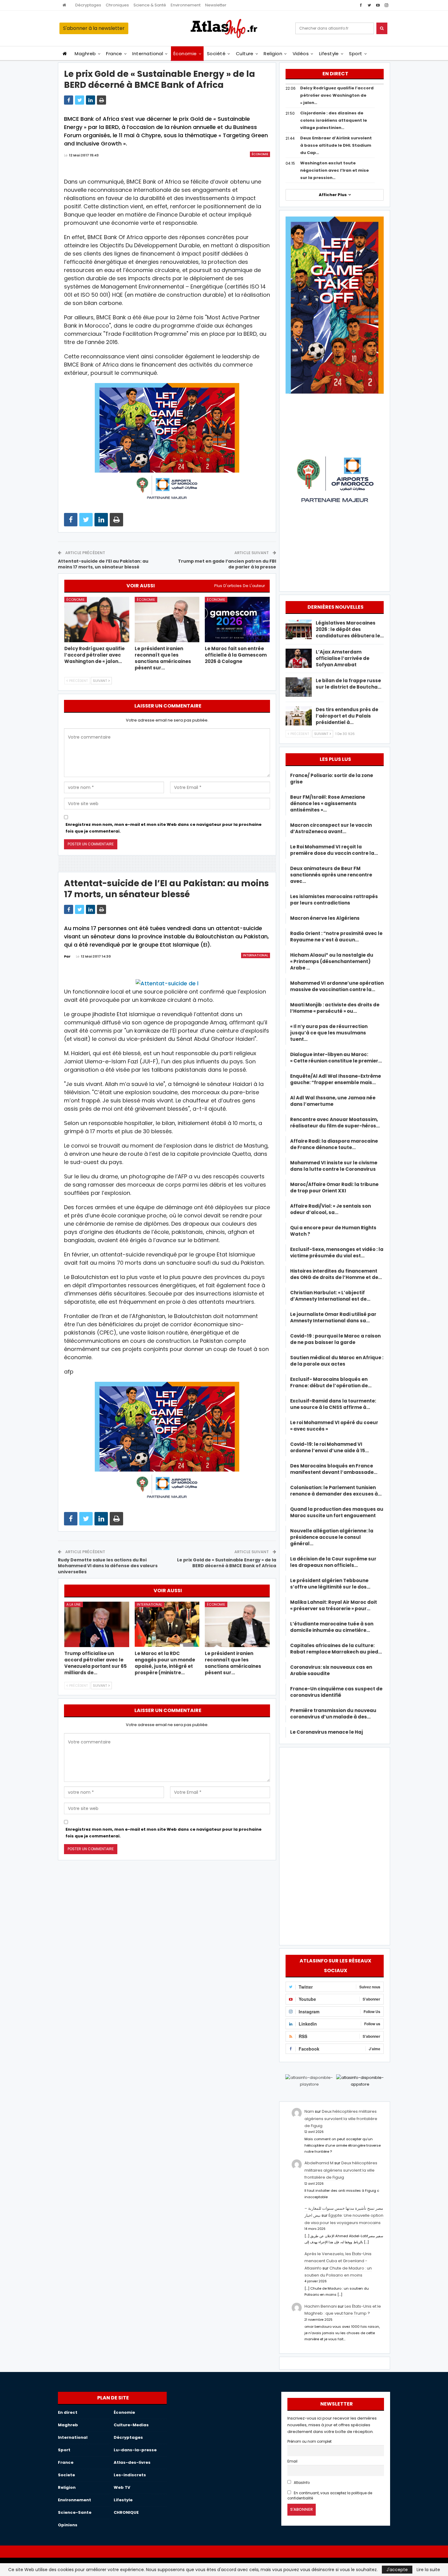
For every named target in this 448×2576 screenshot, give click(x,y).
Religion (273, 54)
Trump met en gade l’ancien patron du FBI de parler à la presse (227, 564)
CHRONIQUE (126, 2512)
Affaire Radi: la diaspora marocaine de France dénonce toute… (334, 1144)
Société (216, 54)
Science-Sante (75, 2512)
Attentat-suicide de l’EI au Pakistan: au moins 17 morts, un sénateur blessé (103, 564)
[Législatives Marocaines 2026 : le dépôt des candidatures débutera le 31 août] (299, 629)
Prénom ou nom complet (309, 2442)
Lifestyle (329, 54)
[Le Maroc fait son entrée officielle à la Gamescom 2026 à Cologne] (237, 620)
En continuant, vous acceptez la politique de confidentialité (330, 2496)
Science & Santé (150, 5)
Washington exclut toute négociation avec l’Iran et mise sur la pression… (334, 170)
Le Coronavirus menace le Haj (327, 1732)
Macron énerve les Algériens (325, 918)
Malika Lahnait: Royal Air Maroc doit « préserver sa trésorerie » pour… (334, 1605)
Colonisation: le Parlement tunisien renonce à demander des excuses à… (336, 1491)
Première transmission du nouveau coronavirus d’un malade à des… (333, 1714)
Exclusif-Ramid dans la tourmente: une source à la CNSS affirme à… (333, 1404)
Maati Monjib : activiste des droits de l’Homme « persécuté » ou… (335, 1008)
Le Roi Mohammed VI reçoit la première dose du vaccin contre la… (334, 850)
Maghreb (85, 54)
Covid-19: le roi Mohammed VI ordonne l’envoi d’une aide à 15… (329, 1447)
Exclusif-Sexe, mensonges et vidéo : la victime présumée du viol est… (337, 1252)
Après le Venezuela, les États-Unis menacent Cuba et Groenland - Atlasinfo (338, 2261)
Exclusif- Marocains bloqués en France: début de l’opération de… (331, 1382)
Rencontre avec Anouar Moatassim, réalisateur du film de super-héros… (335, 1123)
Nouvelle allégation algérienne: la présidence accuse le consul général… (332, 1537)
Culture (245, 54)
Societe (66, 2475)
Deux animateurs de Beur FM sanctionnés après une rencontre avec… (331, 875)
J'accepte (397, 2570)
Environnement (186, 5)
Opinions (68, 2525)
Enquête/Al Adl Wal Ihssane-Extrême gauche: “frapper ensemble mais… (336, 1079)
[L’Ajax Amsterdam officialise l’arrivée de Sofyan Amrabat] (299, 658)
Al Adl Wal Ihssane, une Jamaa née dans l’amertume (333, 1101)
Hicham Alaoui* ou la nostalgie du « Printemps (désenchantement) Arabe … (332, 961)
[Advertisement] (335, 1845)
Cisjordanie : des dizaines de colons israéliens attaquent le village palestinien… (334, 120)
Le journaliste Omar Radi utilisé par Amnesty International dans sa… (333, 1317)
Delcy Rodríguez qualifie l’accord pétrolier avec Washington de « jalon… (337, 95)
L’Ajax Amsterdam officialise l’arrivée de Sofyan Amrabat (343, 658)
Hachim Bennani (321, 2306)
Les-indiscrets (130, 2475)
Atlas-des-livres (132, 2462)
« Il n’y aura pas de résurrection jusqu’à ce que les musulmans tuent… (329, 1033)
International (148, 54)
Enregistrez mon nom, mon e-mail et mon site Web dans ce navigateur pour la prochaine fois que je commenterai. (164, 828)
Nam (309, 2111)
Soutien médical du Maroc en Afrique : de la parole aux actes (337, 1361)
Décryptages (88, 5)
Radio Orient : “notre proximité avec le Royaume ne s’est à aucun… (336, 937)
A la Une (74, 1604)
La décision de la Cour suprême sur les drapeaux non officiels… (333, 1562)
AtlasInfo (301, 2483)
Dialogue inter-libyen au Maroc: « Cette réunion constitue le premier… (336, 1058)
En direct (68, 2412)
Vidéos (301, 54)
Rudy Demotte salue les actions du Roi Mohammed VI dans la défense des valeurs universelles (108, 1566)
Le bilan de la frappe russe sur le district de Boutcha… (348, 684)
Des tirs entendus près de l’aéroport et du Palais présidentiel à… (347, 716)
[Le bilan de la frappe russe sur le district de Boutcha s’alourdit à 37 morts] (299, 687)
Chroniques (117, 5)
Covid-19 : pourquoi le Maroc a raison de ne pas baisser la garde (335, 1339)
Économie (185, 54)
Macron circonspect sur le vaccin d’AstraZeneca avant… (331, 828)
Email (292, 2461)
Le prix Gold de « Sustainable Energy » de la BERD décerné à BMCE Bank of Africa (227, 1563)
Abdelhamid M (319, 2163)
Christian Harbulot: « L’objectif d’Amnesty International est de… (330, 1296)
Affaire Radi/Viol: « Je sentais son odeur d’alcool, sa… (331, 1209)
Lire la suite (428, 2570)
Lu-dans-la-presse (135, 2450)
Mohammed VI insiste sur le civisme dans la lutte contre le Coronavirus (334, 1166)
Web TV (122, 2487)
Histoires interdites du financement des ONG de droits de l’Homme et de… (336, 1274)
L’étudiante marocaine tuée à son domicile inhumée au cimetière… (332, 1627)
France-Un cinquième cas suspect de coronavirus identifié (336, 1692)
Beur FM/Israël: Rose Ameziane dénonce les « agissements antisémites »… (328, 803)
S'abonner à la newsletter (94, 28)
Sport (356, 54)
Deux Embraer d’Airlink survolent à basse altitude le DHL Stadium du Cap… (336, 145)
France (114, 54)
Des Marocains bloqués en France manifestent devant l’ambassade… (334, 1469)
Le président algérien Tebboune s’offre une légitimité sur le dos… (330, 1584)
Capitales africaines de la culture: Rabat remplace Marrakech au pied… (336, 1649)
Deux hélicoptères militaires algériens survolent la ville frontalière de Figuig (341, 2119)
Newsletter (216, 5)
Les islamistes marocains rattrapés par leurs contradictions (334, 900)
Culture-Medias (131, 2425)
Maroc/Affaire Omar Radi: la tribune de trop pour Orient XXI (334, 1188)
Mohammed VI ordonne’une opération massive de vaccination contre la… (337, 986)
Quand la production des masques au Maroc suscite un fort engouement (337, 1512)
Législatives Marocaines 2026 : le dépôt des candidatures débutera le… (350, 629)
